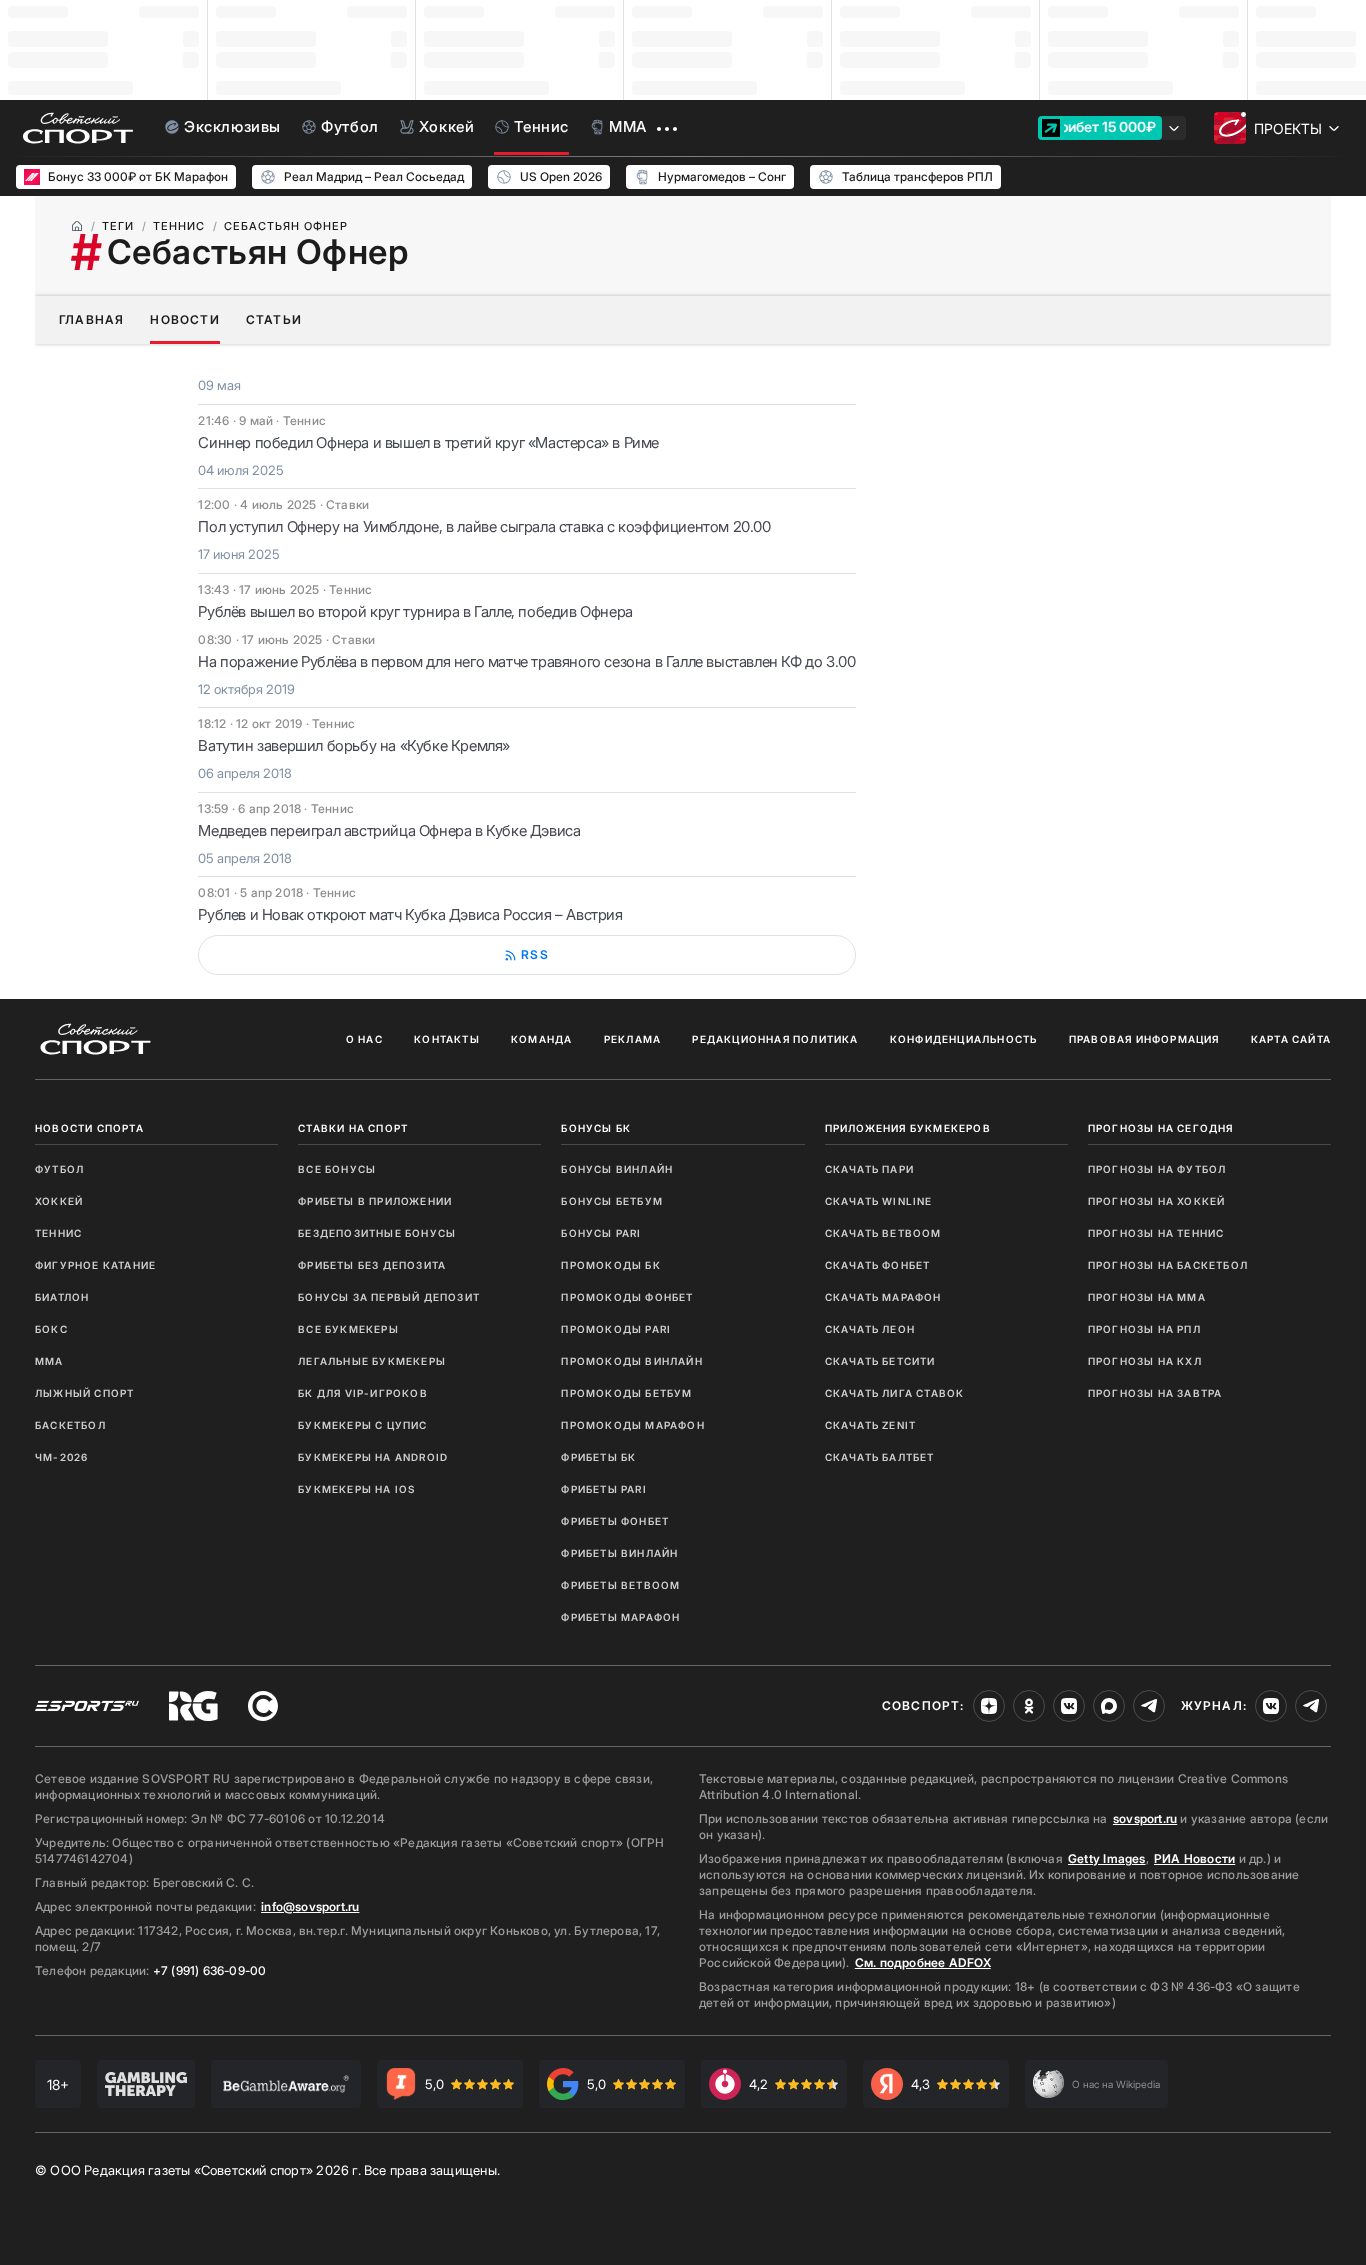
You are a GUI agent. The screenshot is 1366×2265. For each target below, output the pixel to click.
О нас (364, 1039)
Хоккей (59, 1201)
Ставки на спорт (353, 1128)
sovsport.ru (1145, 1818)
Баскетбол (70, 1425)
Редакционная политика (775, 1039)
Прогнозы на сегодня (1161, 1128)
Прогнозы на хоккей (1157, 1201)
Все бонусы (337, 1169)
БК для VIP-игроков (363, 1393)
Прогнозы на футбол (1157, 1169)
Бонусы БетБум (612, 1201)
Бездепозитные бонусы (377, 1233)
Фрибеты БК (598, 1457)
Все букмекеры (348, 1329)
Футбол (59, 1169)
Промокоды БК (610, 1265)
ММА (49, 1361)
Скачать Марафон (883, 1297)
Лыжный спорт (84, 1393)
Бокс (51, 1329)
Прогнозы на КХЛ (1145, 1361)
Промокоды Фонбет (627, 1297)
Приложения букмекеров (908, 1128)
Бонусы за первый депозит (389, 1297)
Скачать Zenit (871, 1425)
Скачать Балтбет (880, 1457)
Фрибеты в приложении (375, 1201)
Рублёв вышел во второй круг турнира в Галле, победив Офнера (415, 611)
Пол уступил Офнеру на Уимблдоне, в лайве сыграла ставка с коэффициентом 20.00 (484, 526)
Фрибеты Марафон (620, 1617)
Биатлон (62, 1297)
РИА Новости (1194, 1858)
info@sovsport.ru (310, 1906)
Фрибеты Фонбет (615, 1521)
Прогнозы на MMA (1147, 1297)
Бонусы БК (596, 1128)
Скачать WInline (879, 1201)
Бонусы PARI (601, 1233)
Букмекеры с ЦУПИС (362, 1425)
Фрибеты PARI (603, 1489)
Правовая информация (1144, 1039)
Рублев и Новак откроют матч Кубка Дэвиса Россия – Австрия (410, 914)
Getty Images (1107, 1858)
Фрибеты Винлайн (619, 1553)
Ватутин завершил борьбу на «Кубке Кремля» (354, 745)
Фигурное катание (95, 1265)
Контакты (447, 1039)
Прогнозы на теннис (1156, 1233)
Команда (541, 1039)
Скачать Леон (870, 1329)
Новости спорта (89, 1128)
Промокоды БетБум (626, 1393)
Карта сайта (1291, 1039)
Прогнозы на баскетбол (1168, 1265)
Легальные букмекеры (372, 1361)
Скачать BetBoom (883, 1233)
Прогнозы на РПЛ (1144, 1329)
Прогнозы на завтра (1155, 1393)
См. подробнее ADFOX (923, 1962)
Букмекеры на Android (373, 1457)
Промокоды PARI (616, 1329)
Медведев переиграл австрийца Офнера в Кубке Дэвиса (389, 830)
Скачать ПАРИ (869, 1169)
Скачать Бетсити (880, 1361)
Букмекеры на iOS (356, 1489)
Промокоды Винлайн (631, 1361)
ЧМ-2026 (61, 1457)
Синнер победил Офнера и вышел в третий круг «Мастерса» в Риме (428, 442)
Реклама (632, 1039)
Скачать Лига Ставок (895, 1393)
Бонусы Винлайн (617, 1169)
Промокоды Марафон (632, 1425)
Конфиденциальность (964, 1039)
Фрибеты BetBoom (620, 1585)
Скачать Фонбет (878, 1265)
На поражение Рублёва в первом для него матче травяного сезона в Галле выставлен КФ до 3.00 (526, 661)
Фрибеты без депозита (372, 1265)
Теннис (58, 1233)
